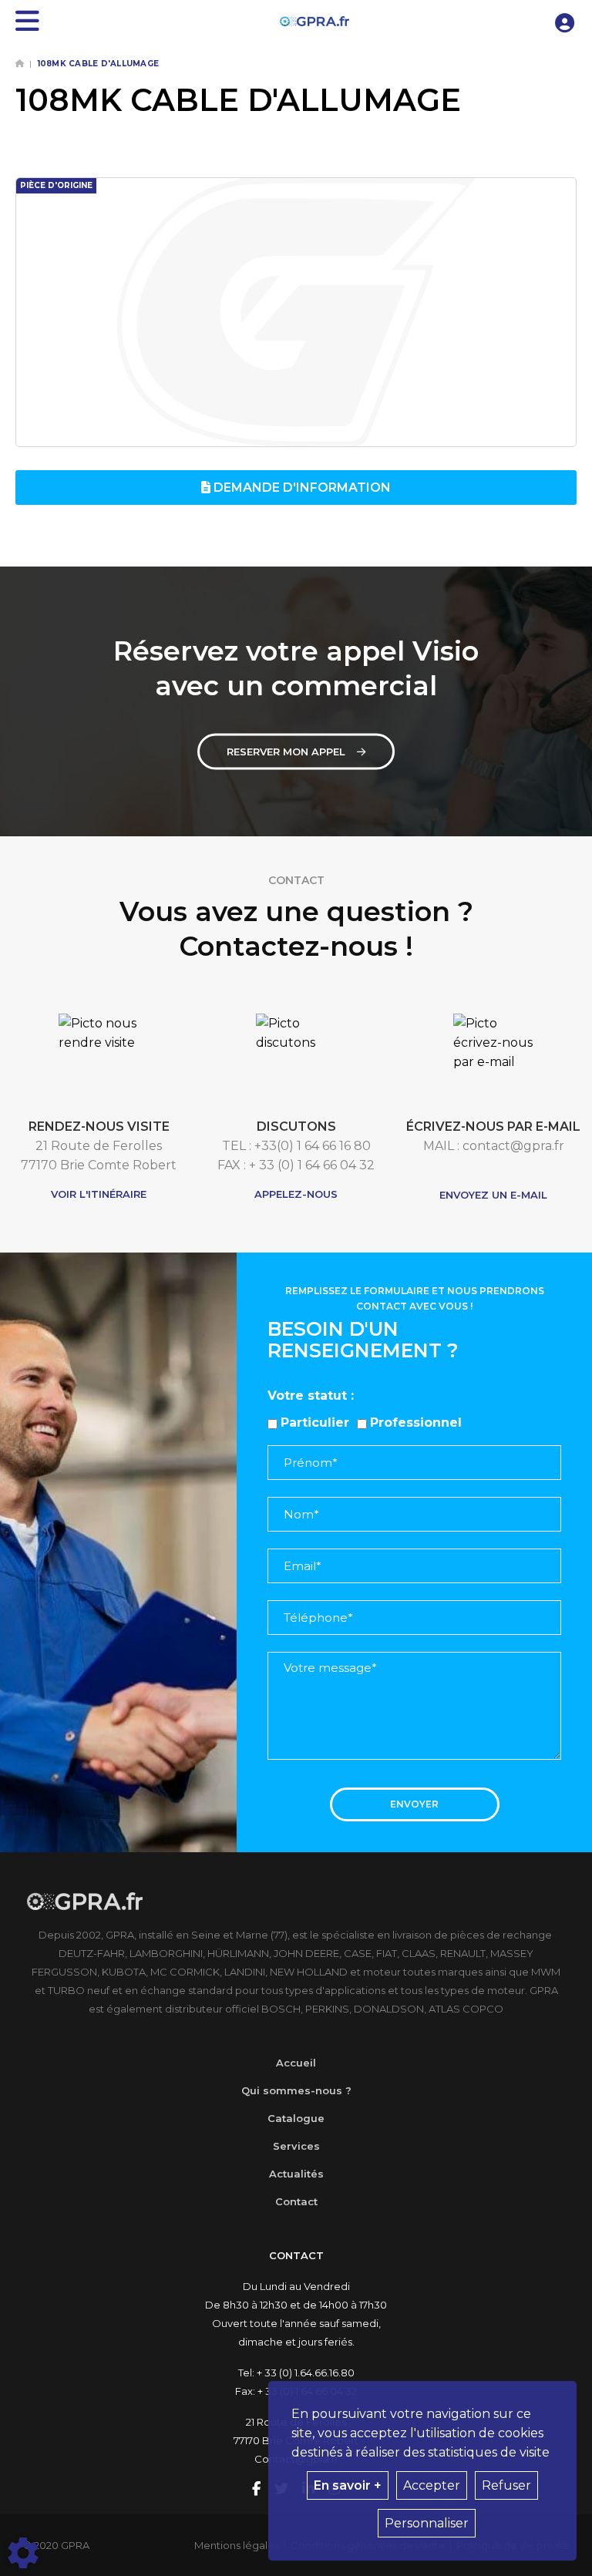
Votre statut (307, 1396)
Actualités (296, 2174)
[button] (565, 21)
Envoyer (414, 1804)
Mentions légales (237, 2545)
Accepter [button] (432, 2485)
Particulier (315, 1423)
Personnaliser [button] (427, 2523)
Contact (296, 2201)
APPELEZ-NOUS (296, 1194)
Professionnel (416, 1423)
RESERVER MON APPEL (286, 752)
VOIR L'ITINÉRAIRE (99, 1194)
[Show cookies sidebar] (23, 2553)
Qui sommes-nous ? (296, 2090)
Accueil (296, 2063)
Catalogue (296, 2118)
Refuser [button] (506, 2485)
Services (296, 2146)
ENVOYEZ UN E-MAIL (493, 1195)
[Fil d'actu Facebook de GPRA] (258, 2490)
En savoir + (348, 2485)
